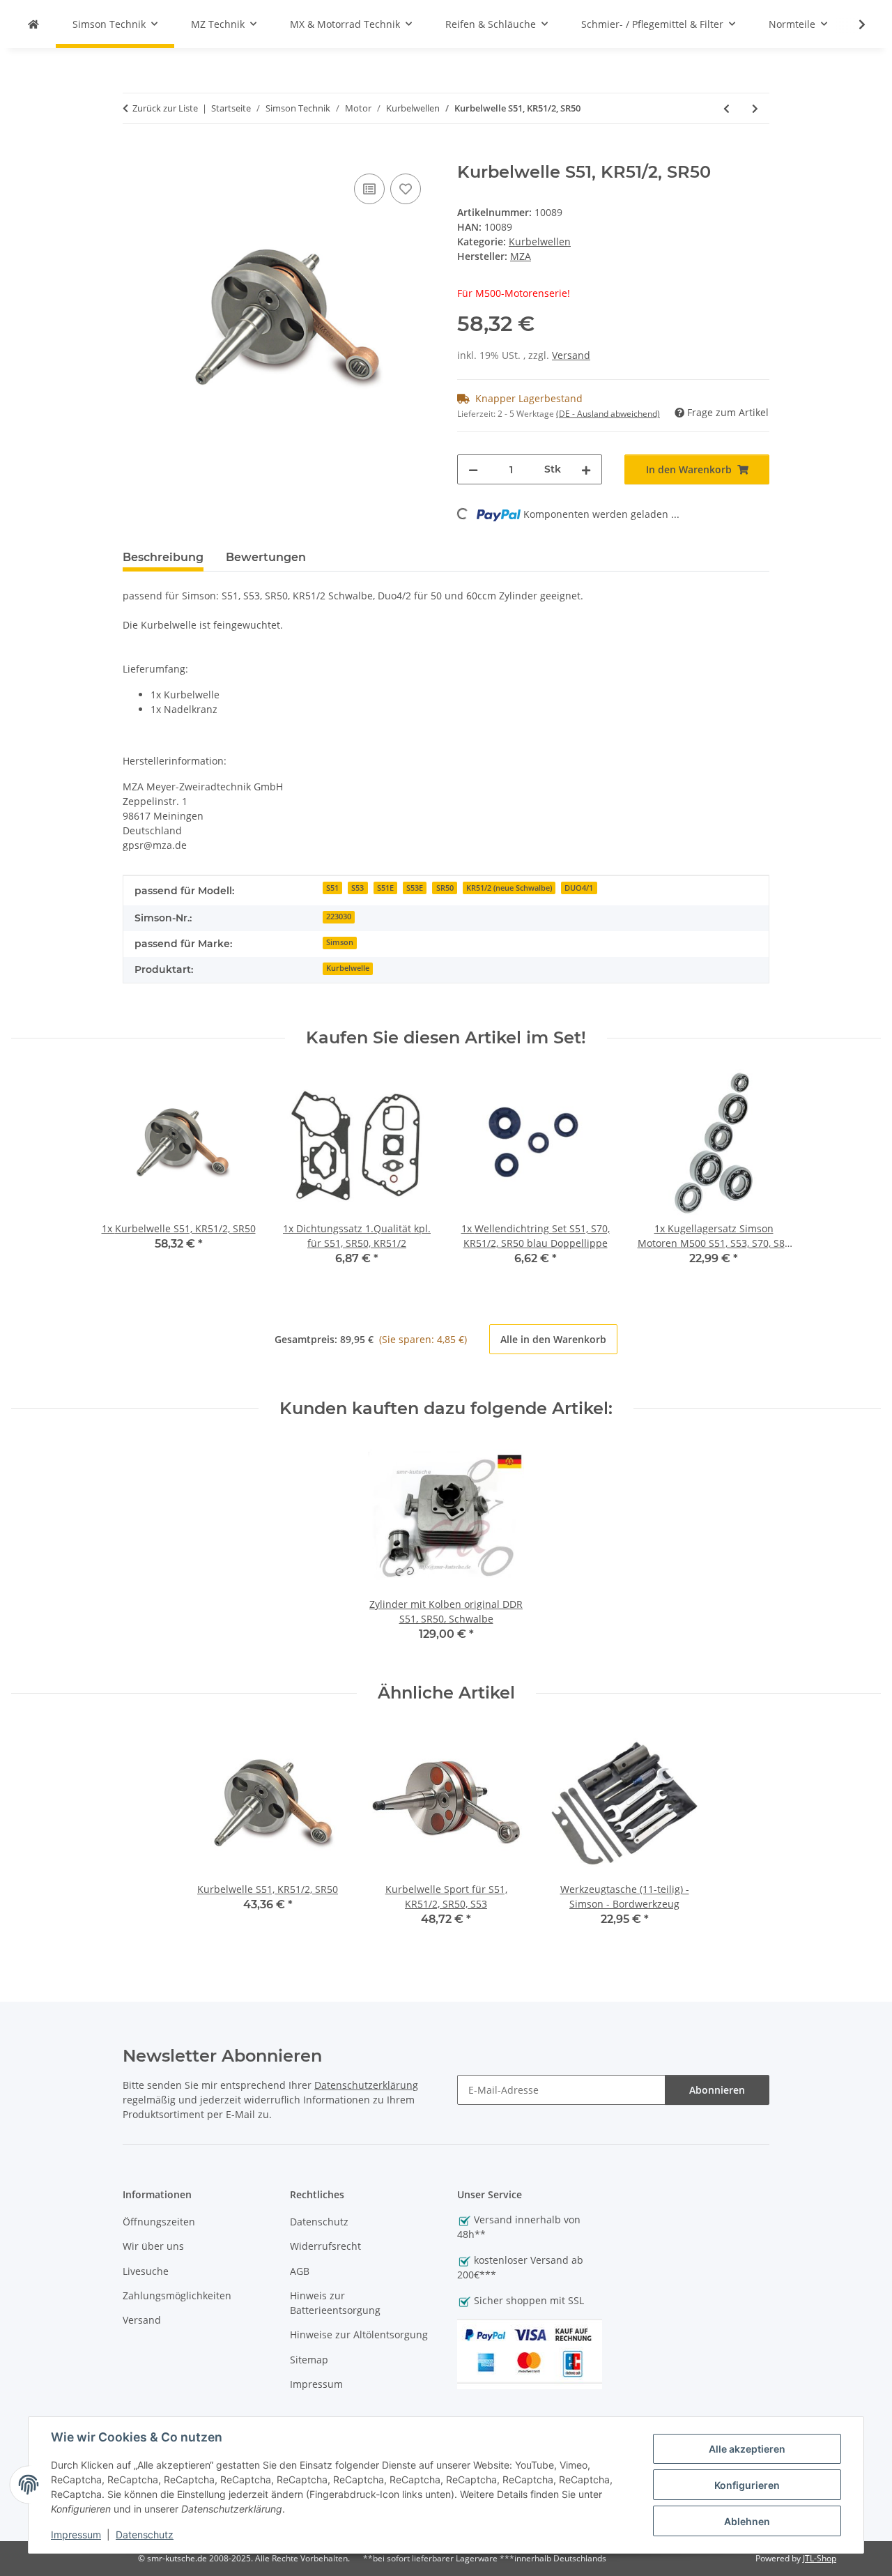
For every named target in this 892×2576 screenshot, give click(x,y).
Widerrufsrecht (325, 2246)
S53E (415, 888)
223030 (339, 917)
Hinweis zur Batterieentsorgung (335, 2303)
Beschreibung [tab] (163, 557)
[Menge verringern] (473, 469)
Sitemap (309, 2360)
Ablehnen (747, 2521)
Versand (571, 355)
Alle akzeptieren (747, 2449)
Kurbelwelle (348, 968)
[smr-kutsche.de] (33, 24)
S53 (357, 888)
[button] (853, 24)
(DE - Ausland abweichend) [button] (608, 414)
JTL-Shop (820, 2558)
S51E (385, 888)
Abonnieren (717, 2090)
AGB (300, 2271)
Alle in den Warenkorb (553, 1339)
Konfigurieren (747, 2485)
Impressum (76, 2535)
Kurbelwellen (540, 242)
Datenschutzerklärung (366, 2085)
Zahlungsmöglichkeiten (177, 2295)
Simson (340, 942)
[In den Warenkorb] (134, 155)
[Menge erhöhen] (586, 469)
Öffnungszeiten (159, 2222)
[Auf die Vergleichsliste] (369, 189)
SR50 (445, 888)
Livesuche (146, 2271)
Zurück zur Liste (165, 108)
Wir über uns (153, 2246)
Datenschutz (145, 2535)
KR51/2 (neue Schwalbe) (509, 888)
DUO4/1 (579, 888)
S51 (332, 888)
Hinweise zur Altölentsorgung (359, 2334)
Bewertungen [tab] (266, 557)
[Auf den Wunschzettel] (406, 189)
